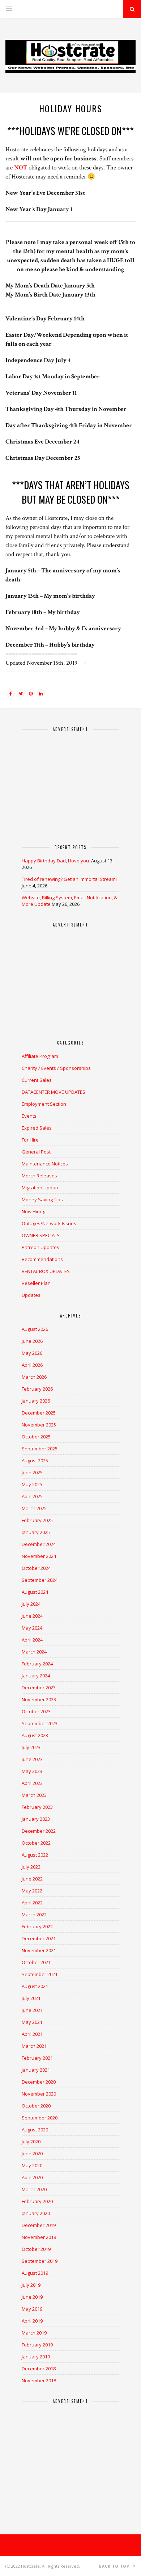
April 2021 (32, 2034)
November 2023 (39, 1699)
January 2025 (36, 1532)
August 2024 (35, 1592)
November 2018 (39, 2380)
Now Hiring (33, 1211)
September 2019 (40, 2261)
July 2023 (31, 1747)
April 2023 (32, 1783)
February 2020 (37, 2201)
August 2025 (35, 1461)
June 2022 (32, 1879)
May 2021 (32, 2022)
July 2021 (31, 1998)
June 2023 (32, 1759)
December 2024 (39, 1544)
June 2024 (32, 1616)
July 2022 (31, 1867)
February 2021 (37, 2058)
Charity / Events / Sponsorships (56, 1068)
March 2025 (34, 1508)
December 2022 (39, 1831)
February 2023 (37, 1807)
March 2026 (34, 1377)
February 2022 (37, 1926)
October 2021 (36, 1962)
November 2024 (39, 1556)
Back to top (115, 2566)
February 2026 (37, 1389)
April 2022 (32, 1903)
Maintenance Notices (45, 1164)
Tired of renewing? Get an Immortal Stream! (69, 879)
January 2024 (36, 1676)
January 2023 (36, 1819)
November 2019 (39, 2237)
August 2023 (35, 1735)
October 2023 (36, 1711)
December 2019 (39, 2225)
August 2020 (35, 2130)
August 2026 (35, 1329)
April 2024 (32, 1640)
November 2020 (39, 2094)
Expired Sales (37, 1128)
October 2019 (36, 2249)
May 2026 (32, 1353)
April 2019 (32, 2321)
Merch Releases (39, 1176)
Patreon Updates (40, 1247)
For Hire (30, 1140)
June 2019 (32, 2297)
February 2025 (37, 1520)
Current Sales (37, 1080)
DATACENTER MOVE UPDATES (54, 1092)
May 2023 (32, 1771)
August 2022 (35, 1855)
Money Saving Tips (42, 1199)
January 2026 (36, 1401)
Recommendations (42, 1259)
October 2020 (36, 2106)
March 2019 (34, 2333)
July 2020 (31, 2142)
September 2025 (40, 1449)
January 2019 (36, 2357)
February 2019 (37, 2345)
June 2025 (32, 1472)
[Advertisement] (70, 785)
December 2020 (39, 2082)
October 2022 (36, 1843)
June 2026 (32, 1341)
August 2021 (35, 1986)
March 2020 (34, 2189)
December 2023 (39, 1688)
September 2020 (40, 2118)
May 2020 (32, 2165)
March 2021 (34, 2046)
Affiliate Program (40, 1056)
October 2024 (36, 1568)
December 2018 (39, 2369)
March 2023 (34, 1795)
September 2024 (40, 1580)
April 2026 (32, 1365)
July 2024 (31, 1604)
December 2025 (39, 1413)
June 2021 (32, 2010)
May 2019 (32, 2309)
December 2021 (39, 1938)
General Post (36, 1152)
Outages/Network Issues (49, 1223)
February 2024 (37, 1664)
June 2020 (32, 2153)
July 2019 (31, 2285)
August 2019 (35, 2273)
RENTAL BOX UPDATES (46, 1271)
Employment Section (44, 1104)
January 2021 (36, 2070)
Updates (31, 1295)
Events (29, 1116)
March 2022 (34, 1915)
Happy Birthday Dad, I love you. (56, 861)
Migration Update (41, 1188)
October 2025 (36, 1437)
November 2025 (39, 1425)
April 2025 (32, 1496)
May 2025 (32, 1484)
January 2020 (36, 2213)
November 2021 (39, 1950)
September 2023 (40, 1723)
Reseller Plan (36, 1283)
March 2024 (34, 1652)
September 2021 (40, 1974)
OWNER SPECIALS (41, 1235)
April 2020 (32, 2177)
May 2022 (32, 1891)
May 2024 (32, 1628)
